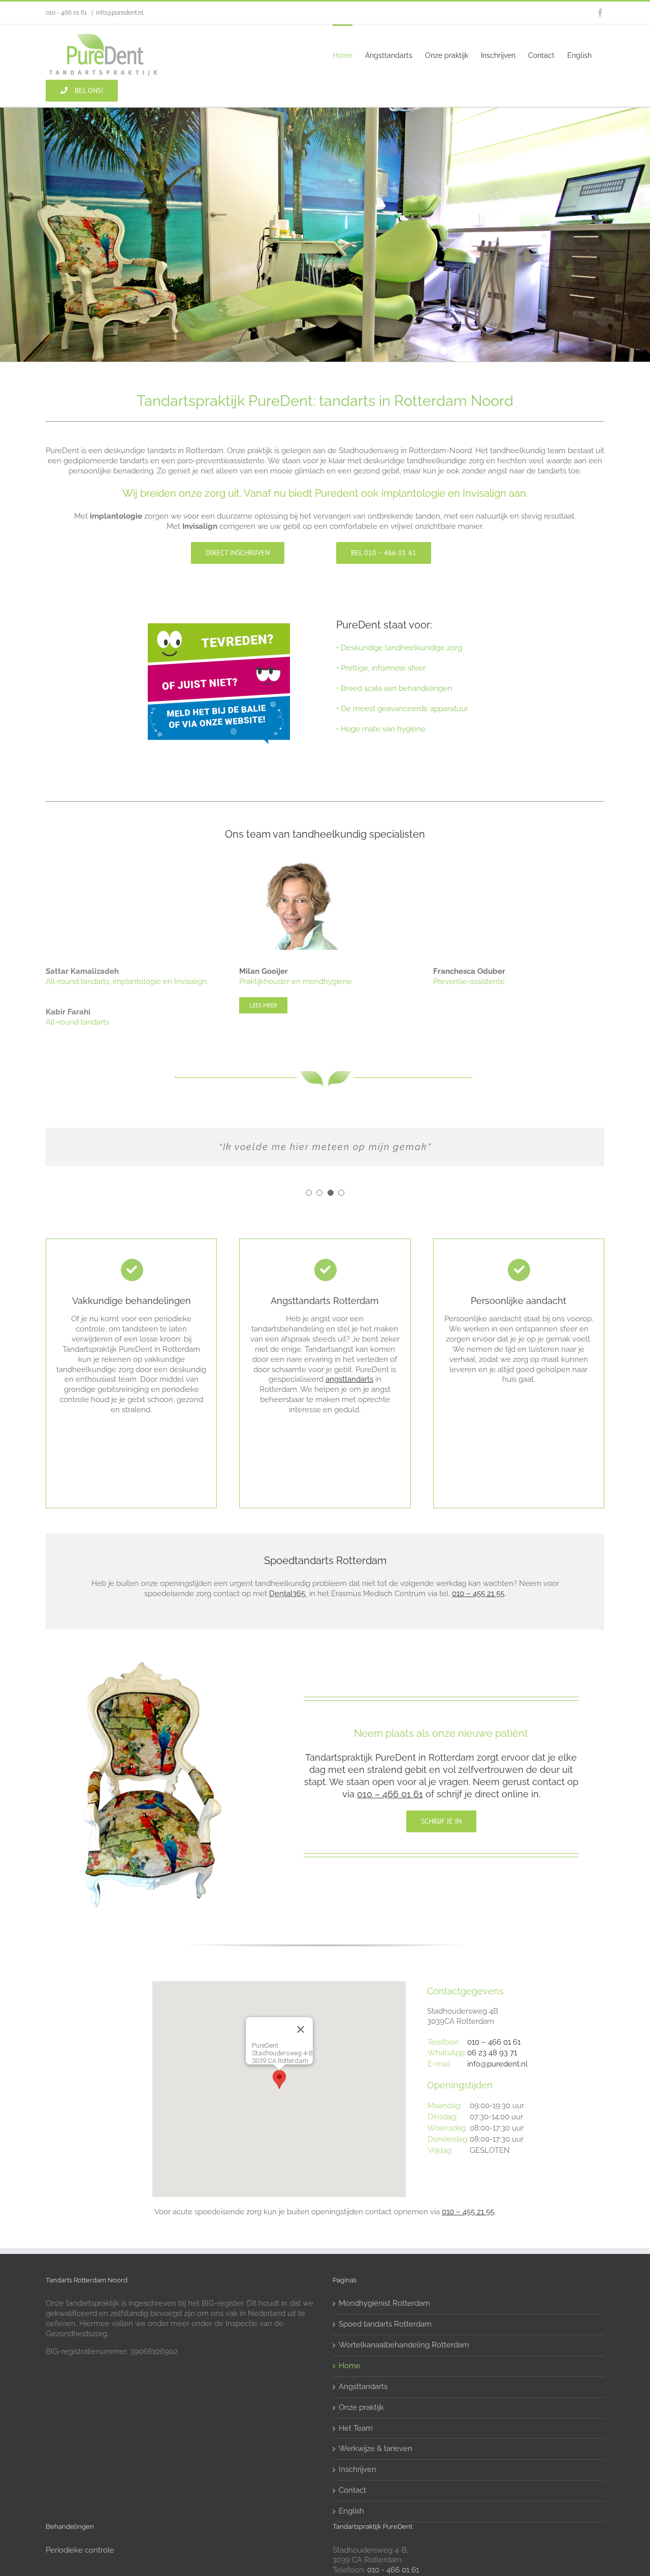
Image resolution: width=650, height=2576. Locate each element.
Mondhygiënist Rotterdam (384, 2303)
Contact (352, 2490)
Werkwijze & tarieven (376, 2448)
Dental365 (287, 1594)
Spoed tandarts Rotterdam (385, 2324)
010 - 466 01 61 (393, 2570)
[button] (309, 1193)
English (351, 2511)
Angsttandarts (363, 2387)
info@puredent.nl (120, 13)
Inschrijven (357, 2469)
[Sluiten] (301, 2029)
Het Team (356, 2428)
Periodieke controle (80, 2550)
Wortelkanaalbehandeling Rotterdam (404, 2345)
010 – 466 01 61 (494, 2042)
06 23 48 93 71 (492, 2053)
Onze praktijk (361, 2407)
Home (350, 2366)
